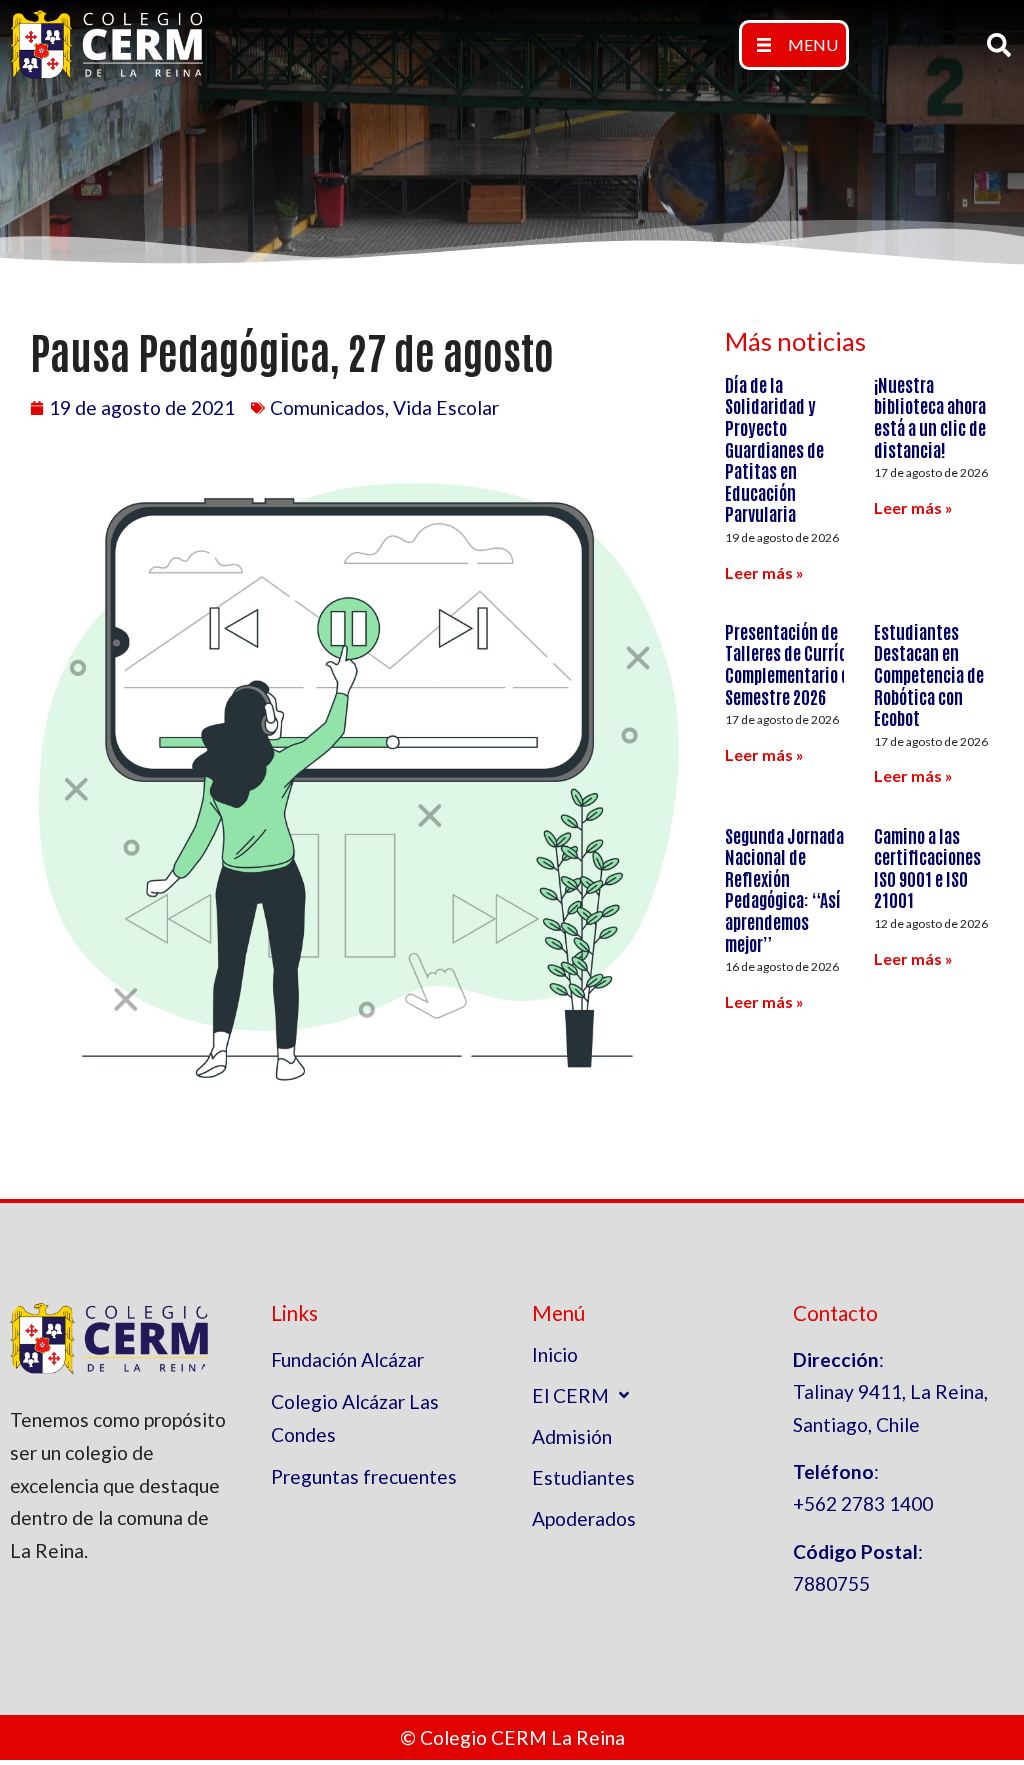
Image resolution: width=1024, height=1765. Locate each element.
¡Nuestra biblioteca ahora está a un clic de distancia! (930, 416)
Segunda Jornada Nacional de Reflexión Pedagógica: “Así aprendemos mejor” (784, 889)
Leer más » (764, 572)
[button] (794, 45)
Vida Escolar (446, 407)
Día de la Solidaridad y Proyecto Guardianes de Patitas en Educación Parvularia (774, 449)
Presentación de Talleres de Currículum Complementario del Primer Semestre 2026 (818, 663)
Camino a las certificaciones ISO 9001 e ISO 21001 (927, 867)
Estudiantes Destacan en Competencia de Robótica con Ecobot (929, 674)
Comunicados (327, 407)
